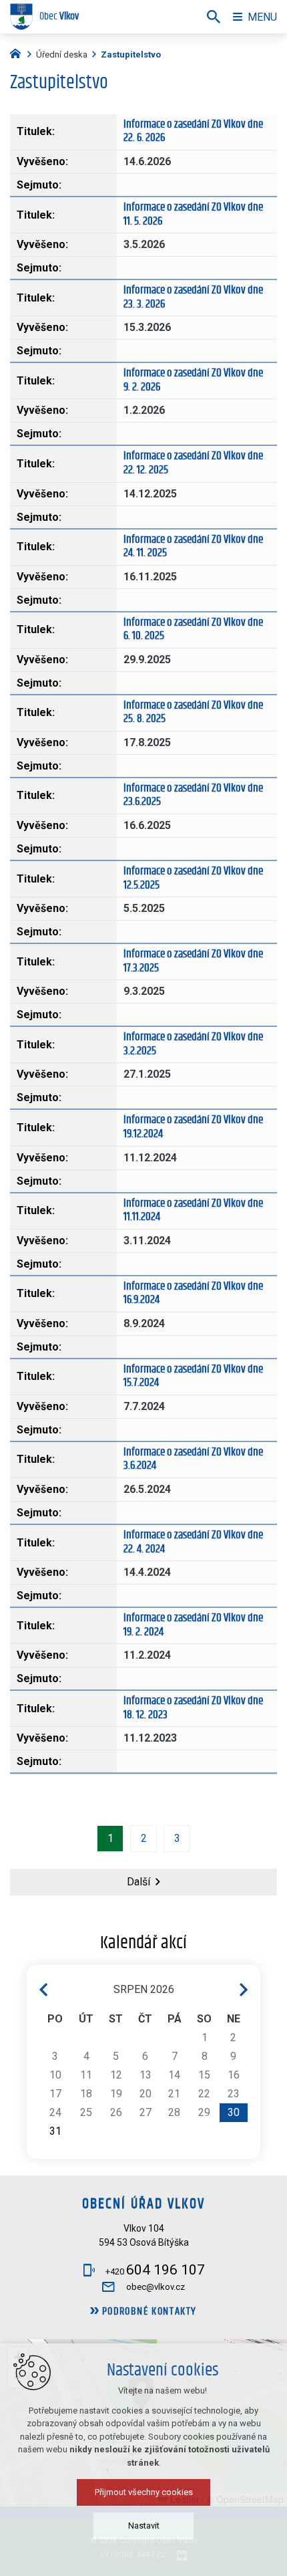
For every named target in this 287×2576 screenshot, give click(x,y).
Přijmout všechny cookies (144, 2492)
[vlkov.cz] (19, 52)
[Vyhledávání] (214, 17)
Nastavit (144, 2526)
